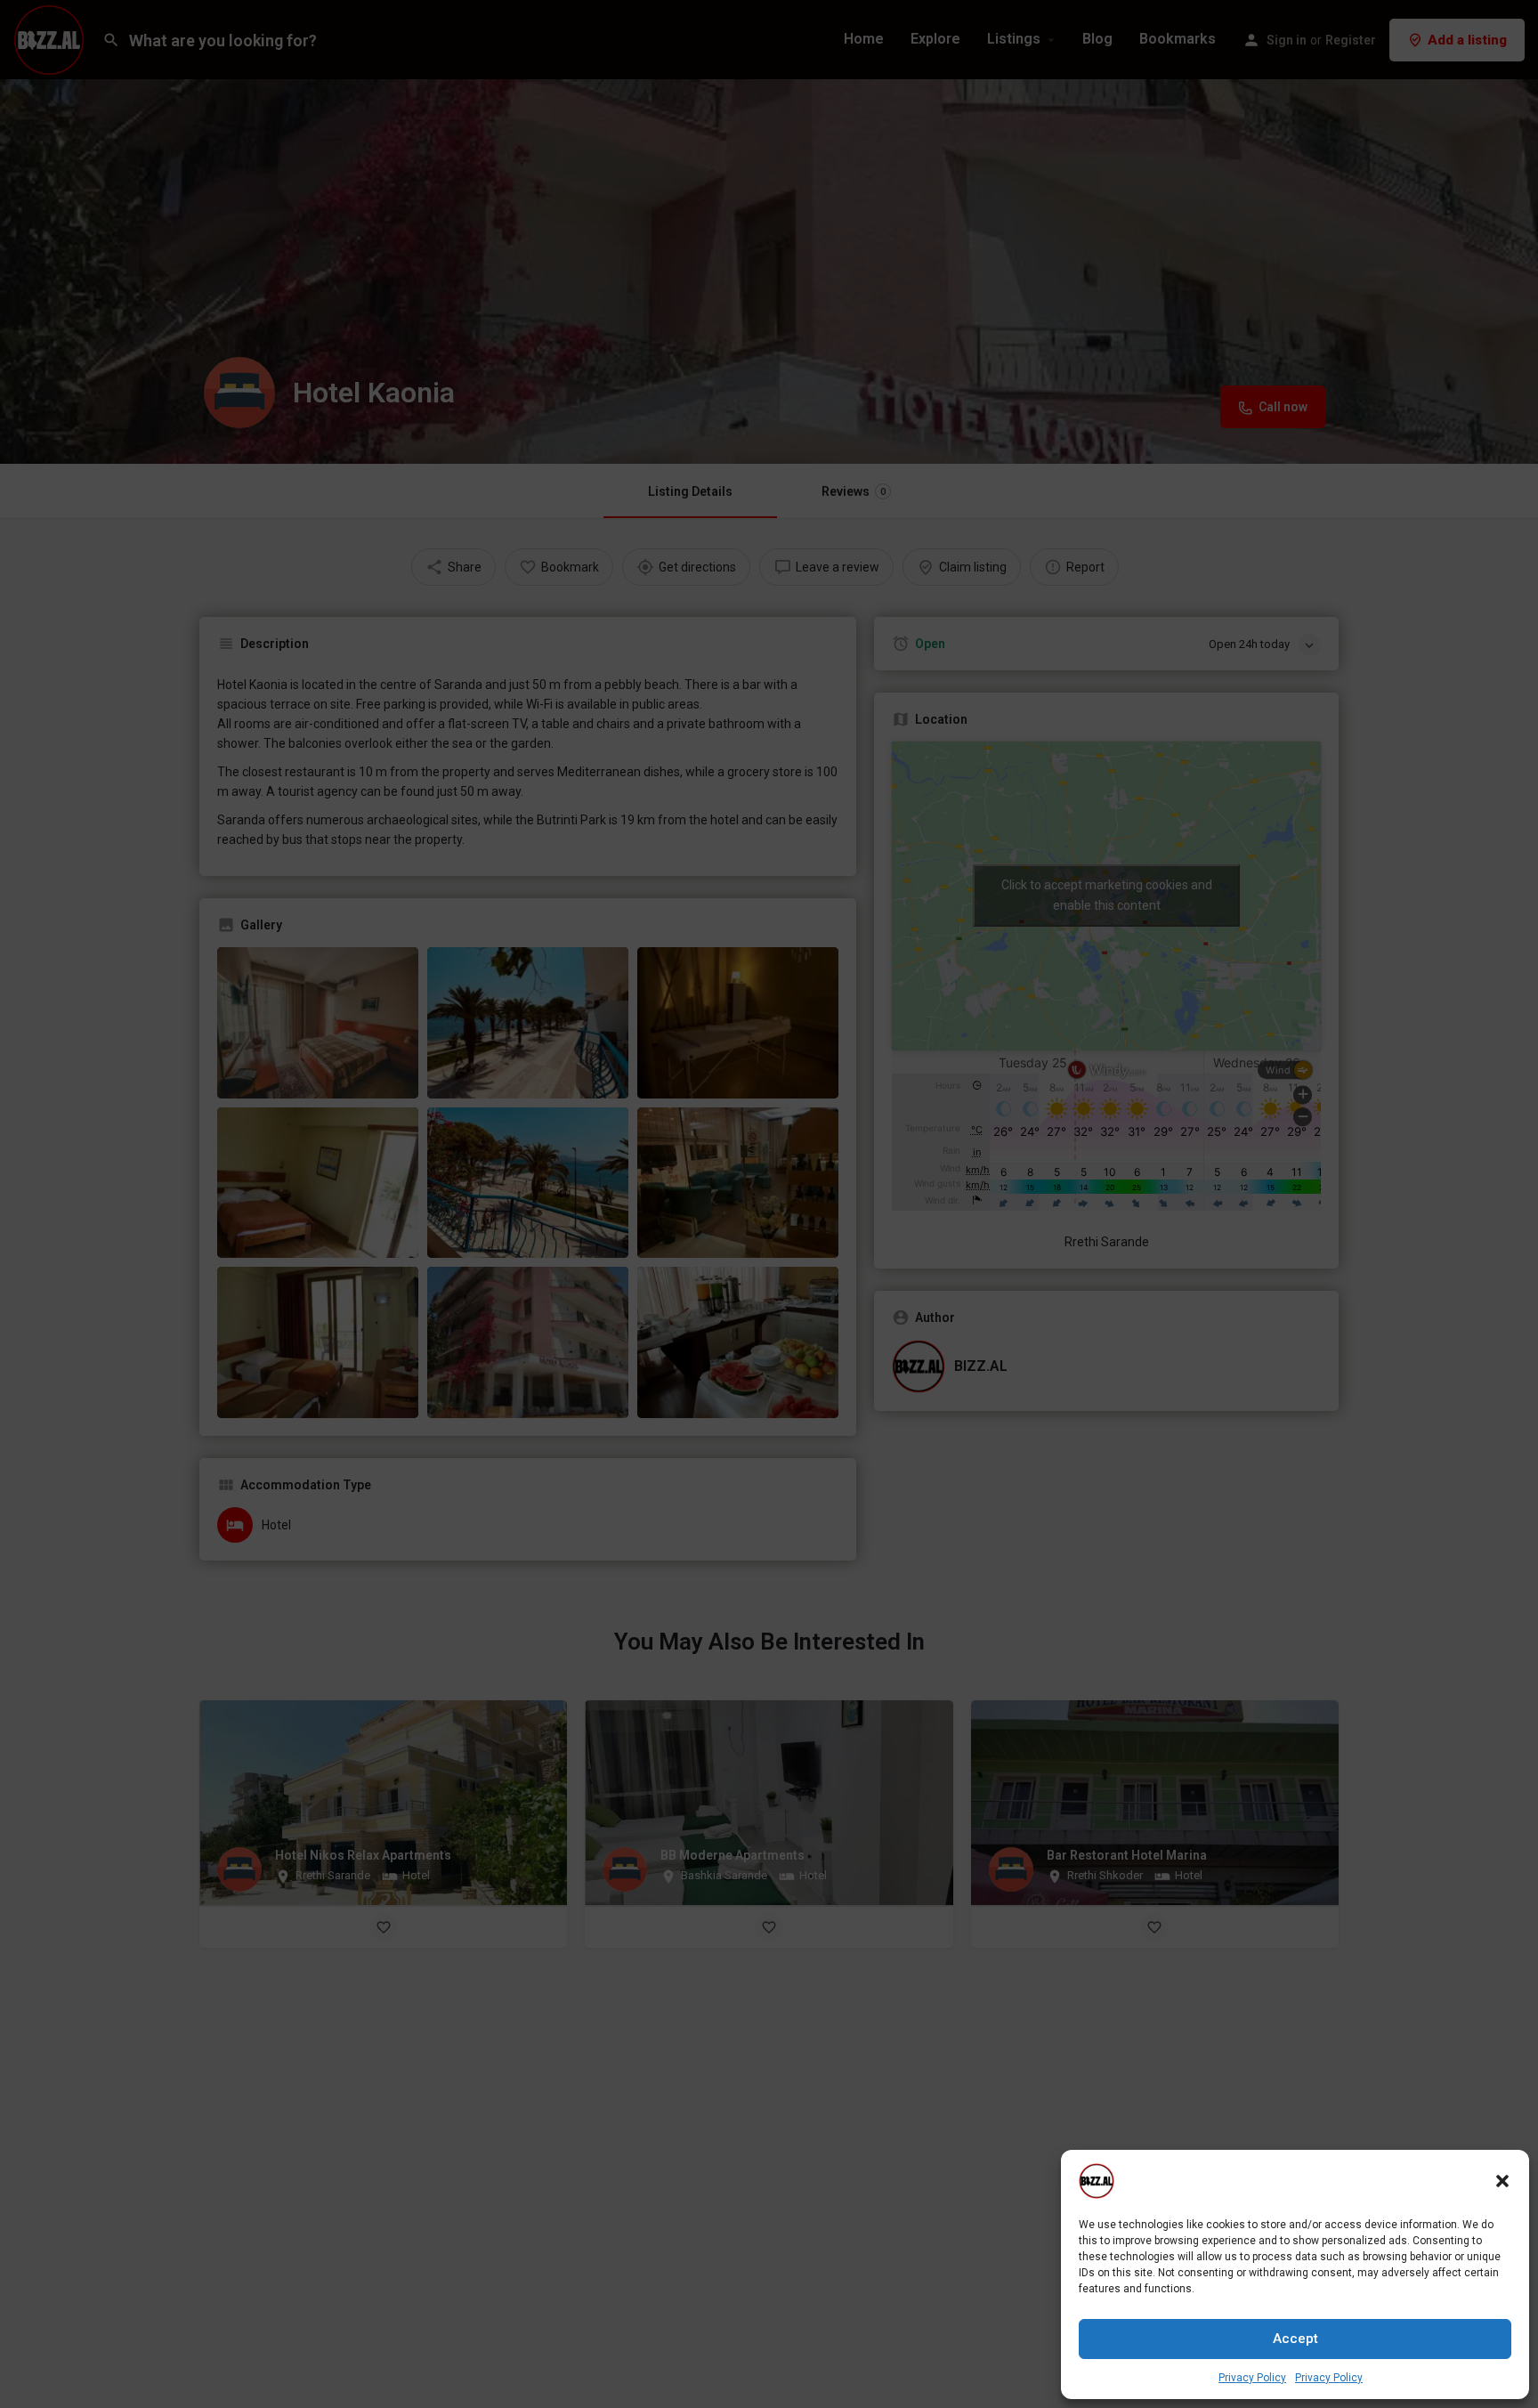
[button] (1502, 2181)
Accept (1295, 2339)
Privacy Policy (1252, 2378)
